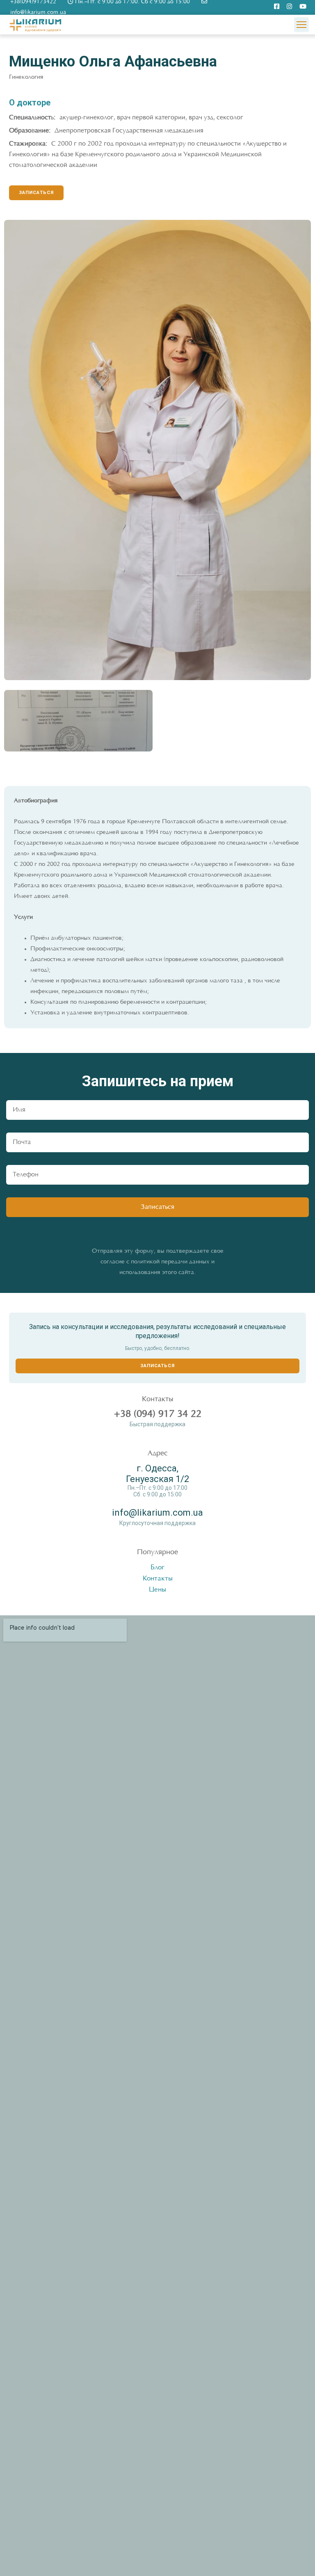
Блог (157, 1568)
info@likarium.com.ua (157, 1513)
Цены (157, 1590)
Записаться (158, 1366)
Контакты (158, 1579)
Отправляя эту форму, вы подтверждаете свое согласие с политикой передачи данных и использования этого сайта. (158, 1262)
